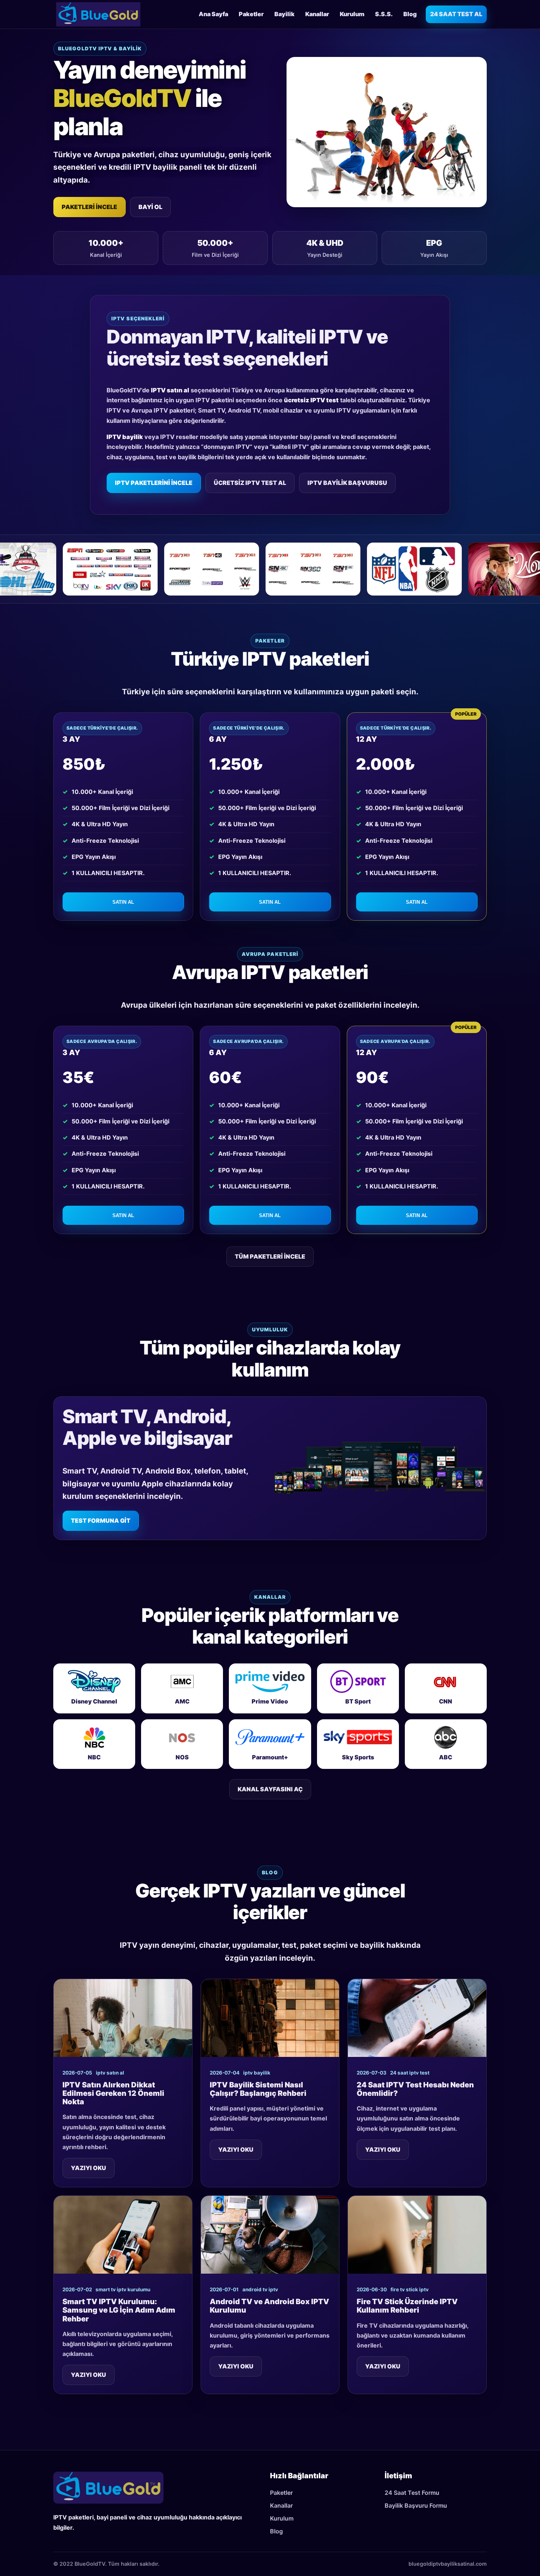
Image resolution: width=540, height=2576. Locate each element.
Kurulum (352, 14)
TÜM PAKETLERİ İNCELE (270, 1256)
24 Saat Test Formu (412, 2493)
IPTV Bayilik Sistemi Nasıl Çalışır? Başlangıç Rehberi (258, 2089)
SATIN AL (123, 902)
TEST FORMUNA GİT (101, 1521)
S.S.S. (384, 14)
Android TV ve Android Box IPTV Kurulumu (269, 2306)
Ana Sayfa (213, 14)
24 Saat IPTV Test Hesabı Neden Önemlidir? (415, 2089)
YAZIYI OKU (89, 2168)
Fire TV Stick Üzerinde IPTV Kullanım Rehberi (407, 2306)
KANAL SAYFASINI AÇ (270, 1789)
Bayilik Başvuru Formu (416, 2505)
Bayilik (285, 14)
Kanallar (317, 14)
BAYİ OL (150, 207)
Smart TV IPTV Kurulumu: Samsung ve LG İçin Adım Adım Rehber (119, 2310)
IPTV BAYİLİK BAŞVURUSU (347, 483)
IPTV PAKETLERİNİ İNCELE (154, 483)
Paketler (251, 14)
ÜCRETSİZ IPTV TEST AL (250, 483)
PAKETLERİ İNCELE (89, 207)
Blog (410, 14)
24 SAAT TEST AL (456, 14)
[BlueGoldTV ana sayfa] (98, 14)
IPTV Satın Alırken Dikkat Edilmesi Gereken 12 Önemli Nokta (113, 2093)
